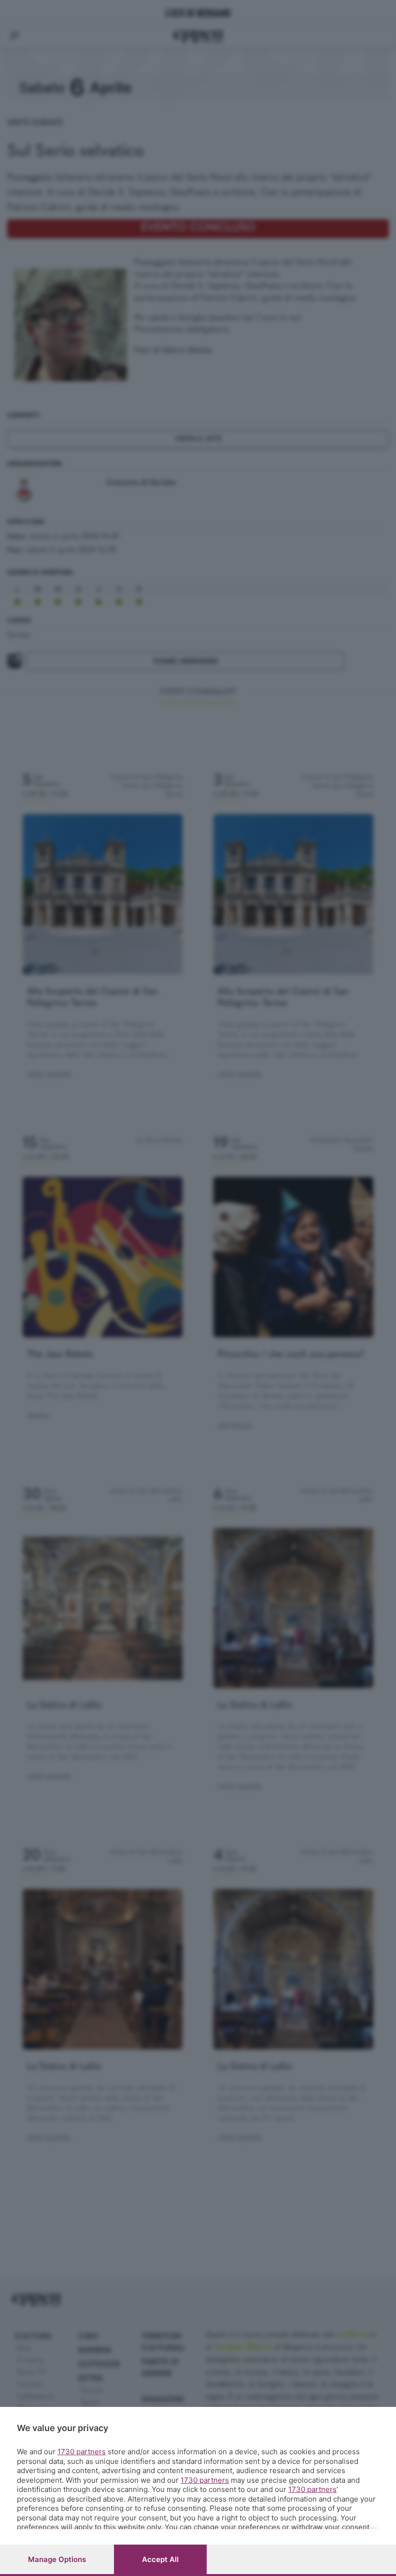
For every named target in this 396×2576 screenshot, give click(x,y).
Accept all (160, 2559)
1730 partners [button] (82, 2452)
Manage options (57, 2559)
